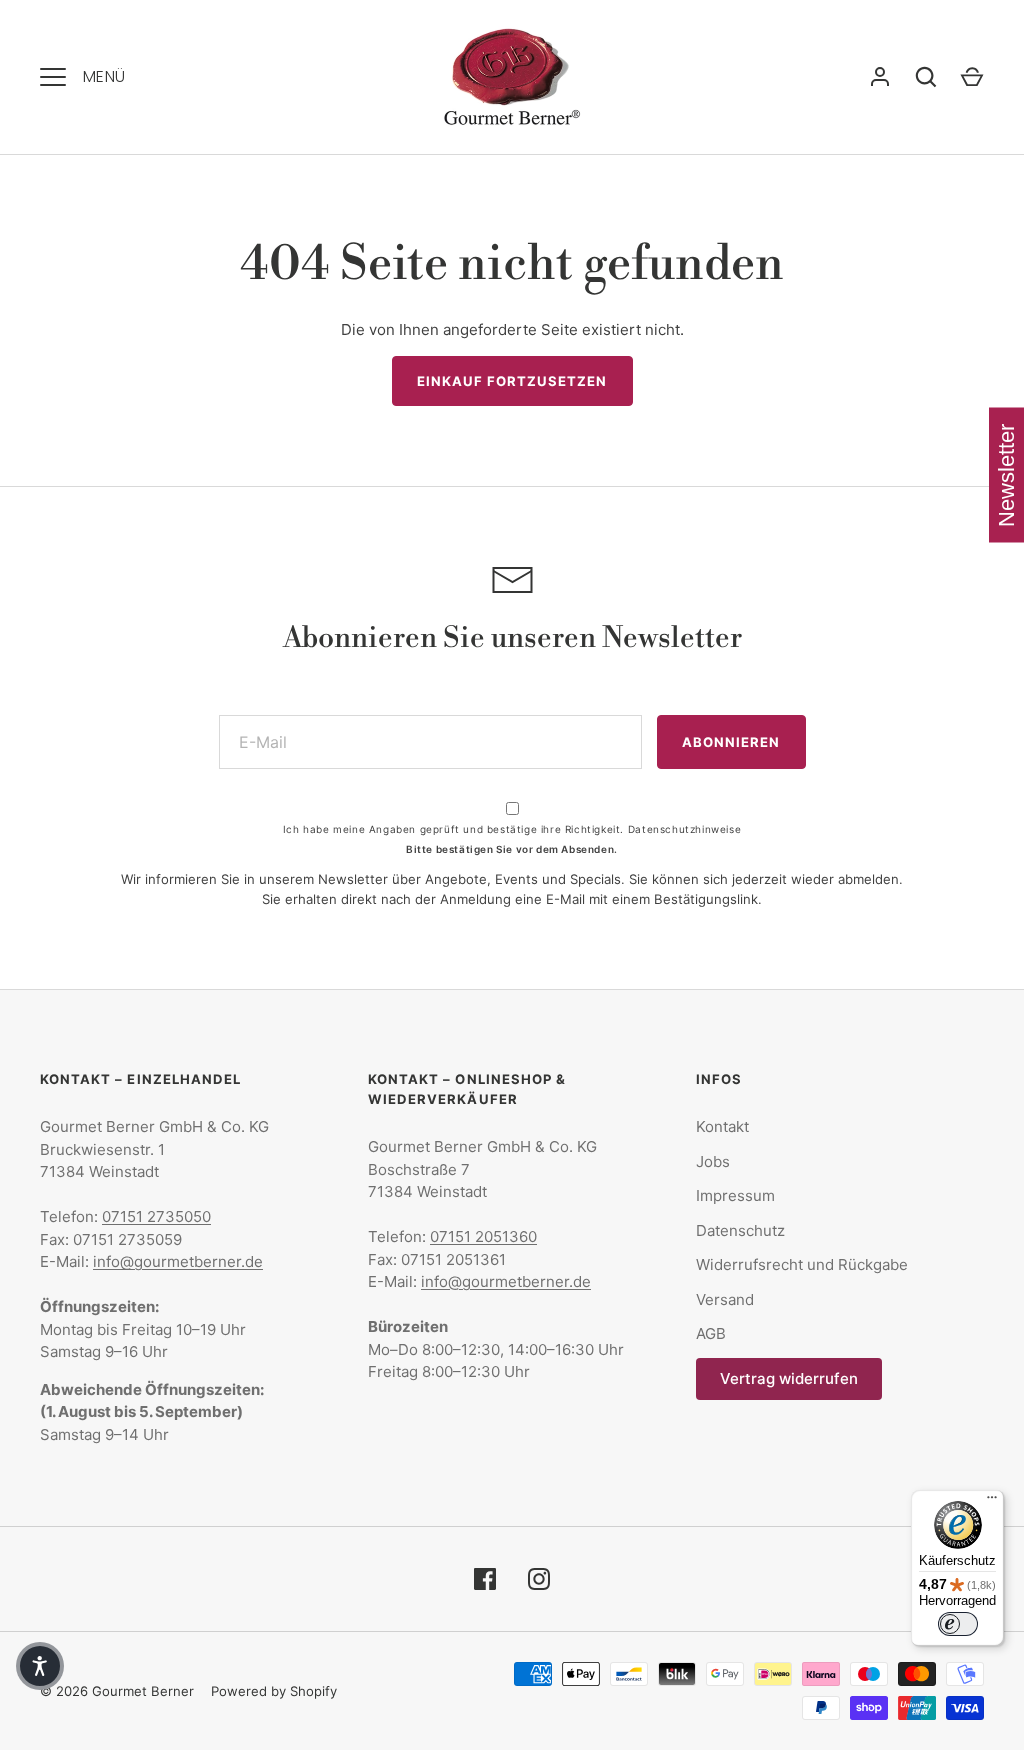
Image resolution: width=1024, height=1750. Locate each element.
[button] (40, 1666)
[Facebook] (485, 1579)
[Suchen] (926, 77)
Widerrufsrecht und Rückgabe (802, 1264)
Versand (725, 1299)
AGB (711, 1333)
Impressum (735, 1195)
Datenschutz (740, 1230)
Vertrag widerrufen (789, 1378)
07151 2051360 (483, 1236)
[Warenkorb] (972, 77)
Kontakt (722, 1126)
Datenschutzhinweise (684, 829)
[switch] (958, 1624)
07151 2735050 (156, 1216)
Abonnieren (731, 742)
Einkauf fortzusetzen (512, 381)
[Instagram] (539, 1579)
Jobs (713, 1161)
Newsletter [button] (1006, 475)
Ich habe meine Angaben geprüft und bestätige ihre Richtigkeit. (512, 829)
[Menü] (992, 1502)
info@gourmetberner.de (178, 1261)
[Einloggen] (880, 77)
